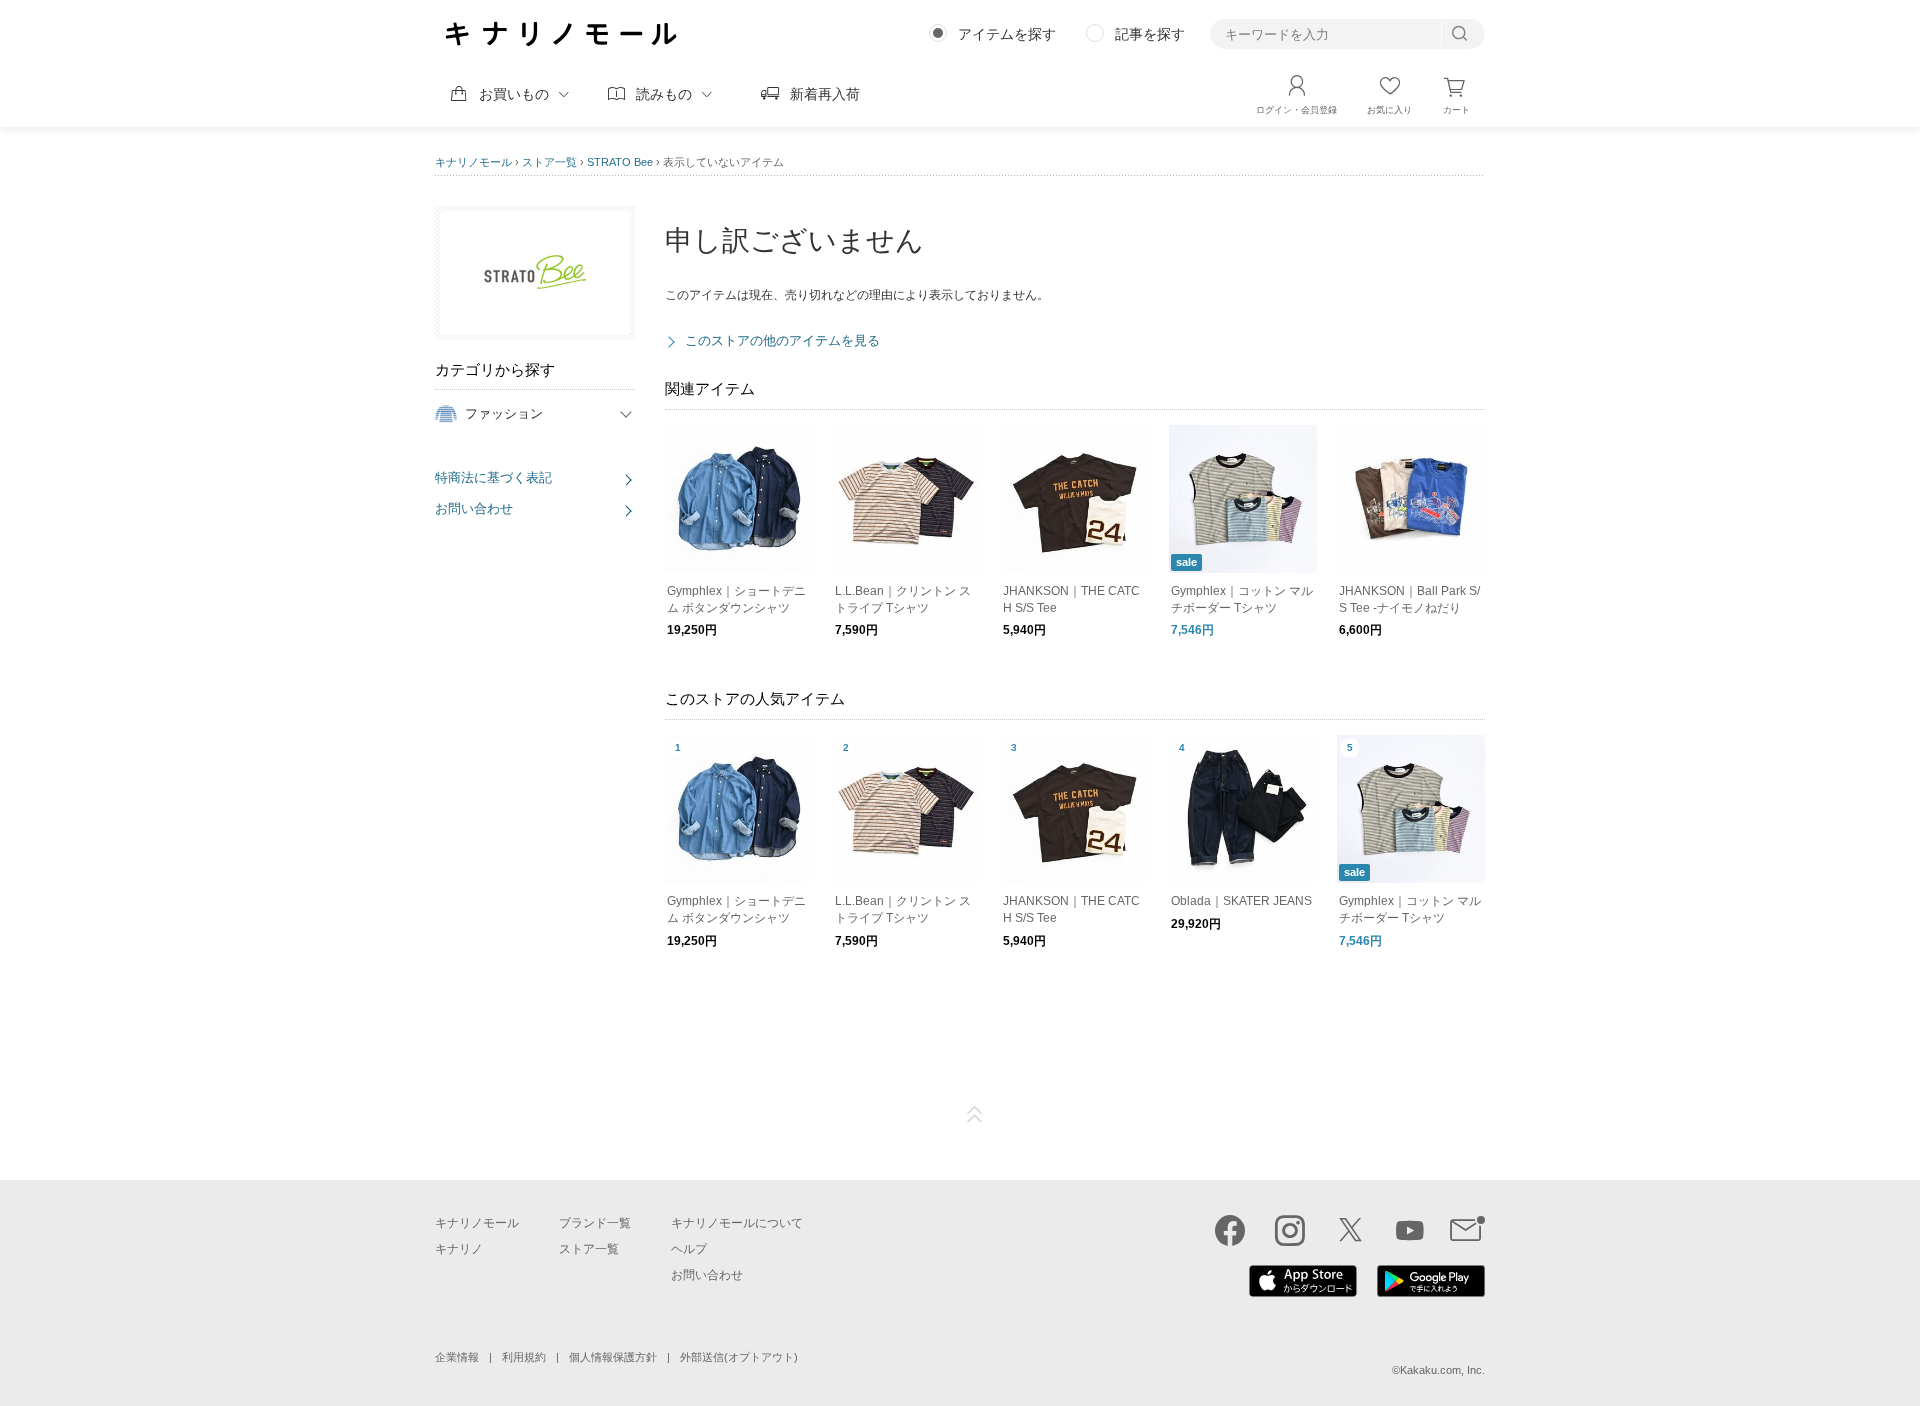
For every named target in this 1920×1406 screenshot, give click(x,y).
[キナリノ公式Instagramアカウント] (1290, 1230)
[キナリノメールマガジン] (1467, 1230)
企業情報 (457, 1357)
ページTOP (975, 1115)
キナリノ (459, 1249)
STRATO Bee (620, 162)
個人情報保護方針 (613, 1357)
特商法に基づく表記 (493, 477)
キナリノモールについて (737, 1223)
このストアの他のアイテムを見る (782, 340)
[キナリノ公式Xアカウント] (1350, 1230)
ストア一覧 (549, 162)
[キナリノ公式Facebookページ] (1230, 1230)
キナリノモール (473, 162)
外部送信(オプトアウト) (739, 1357)
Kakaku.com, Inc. (1442, 1370)
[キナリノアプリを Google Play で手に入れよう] (1431, 1292)
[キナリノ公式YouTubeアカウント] (1410, 1230)
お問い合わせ (474, 508)
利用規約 (524, 1357)
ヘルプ (689, 1249)
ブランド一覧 (595, 1223)
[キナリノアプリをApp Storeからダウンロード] (1303, 1292)
